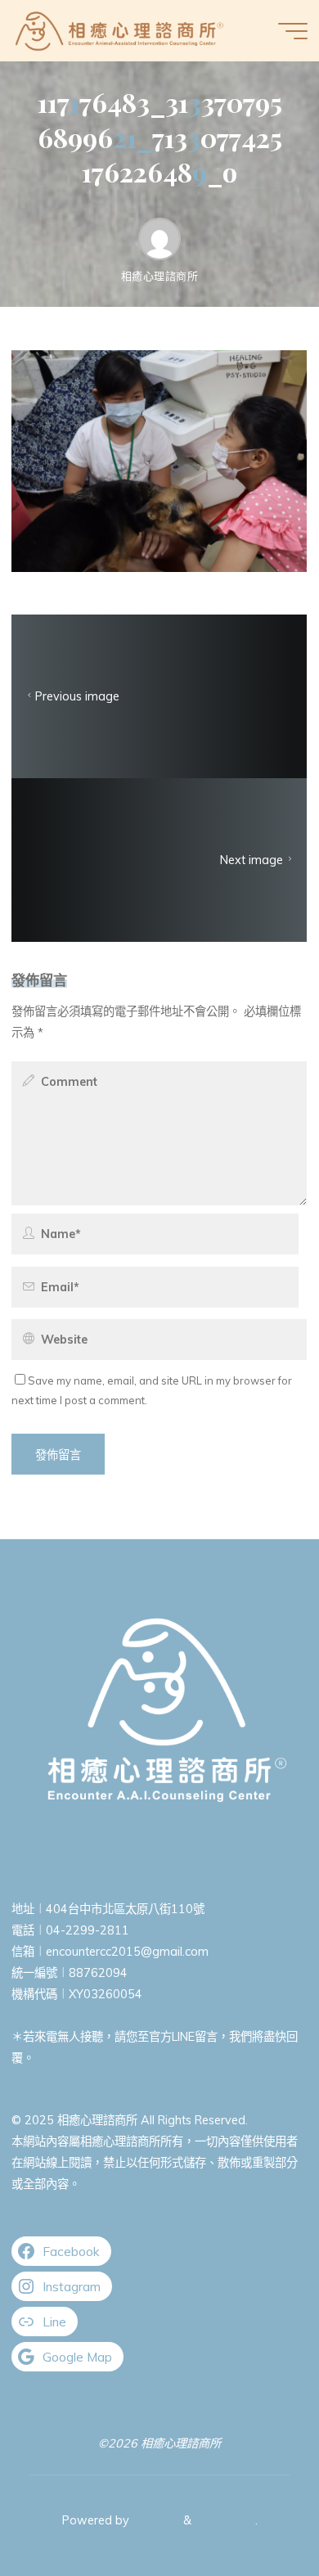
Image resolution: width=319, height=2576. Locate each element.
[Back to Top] (255, 2512)
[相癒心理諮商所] (119, 30)
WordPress (225, 2520)
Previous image (77, 696)
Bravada (155, 2520)
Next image (252, 860)
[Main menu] (293, 31)
